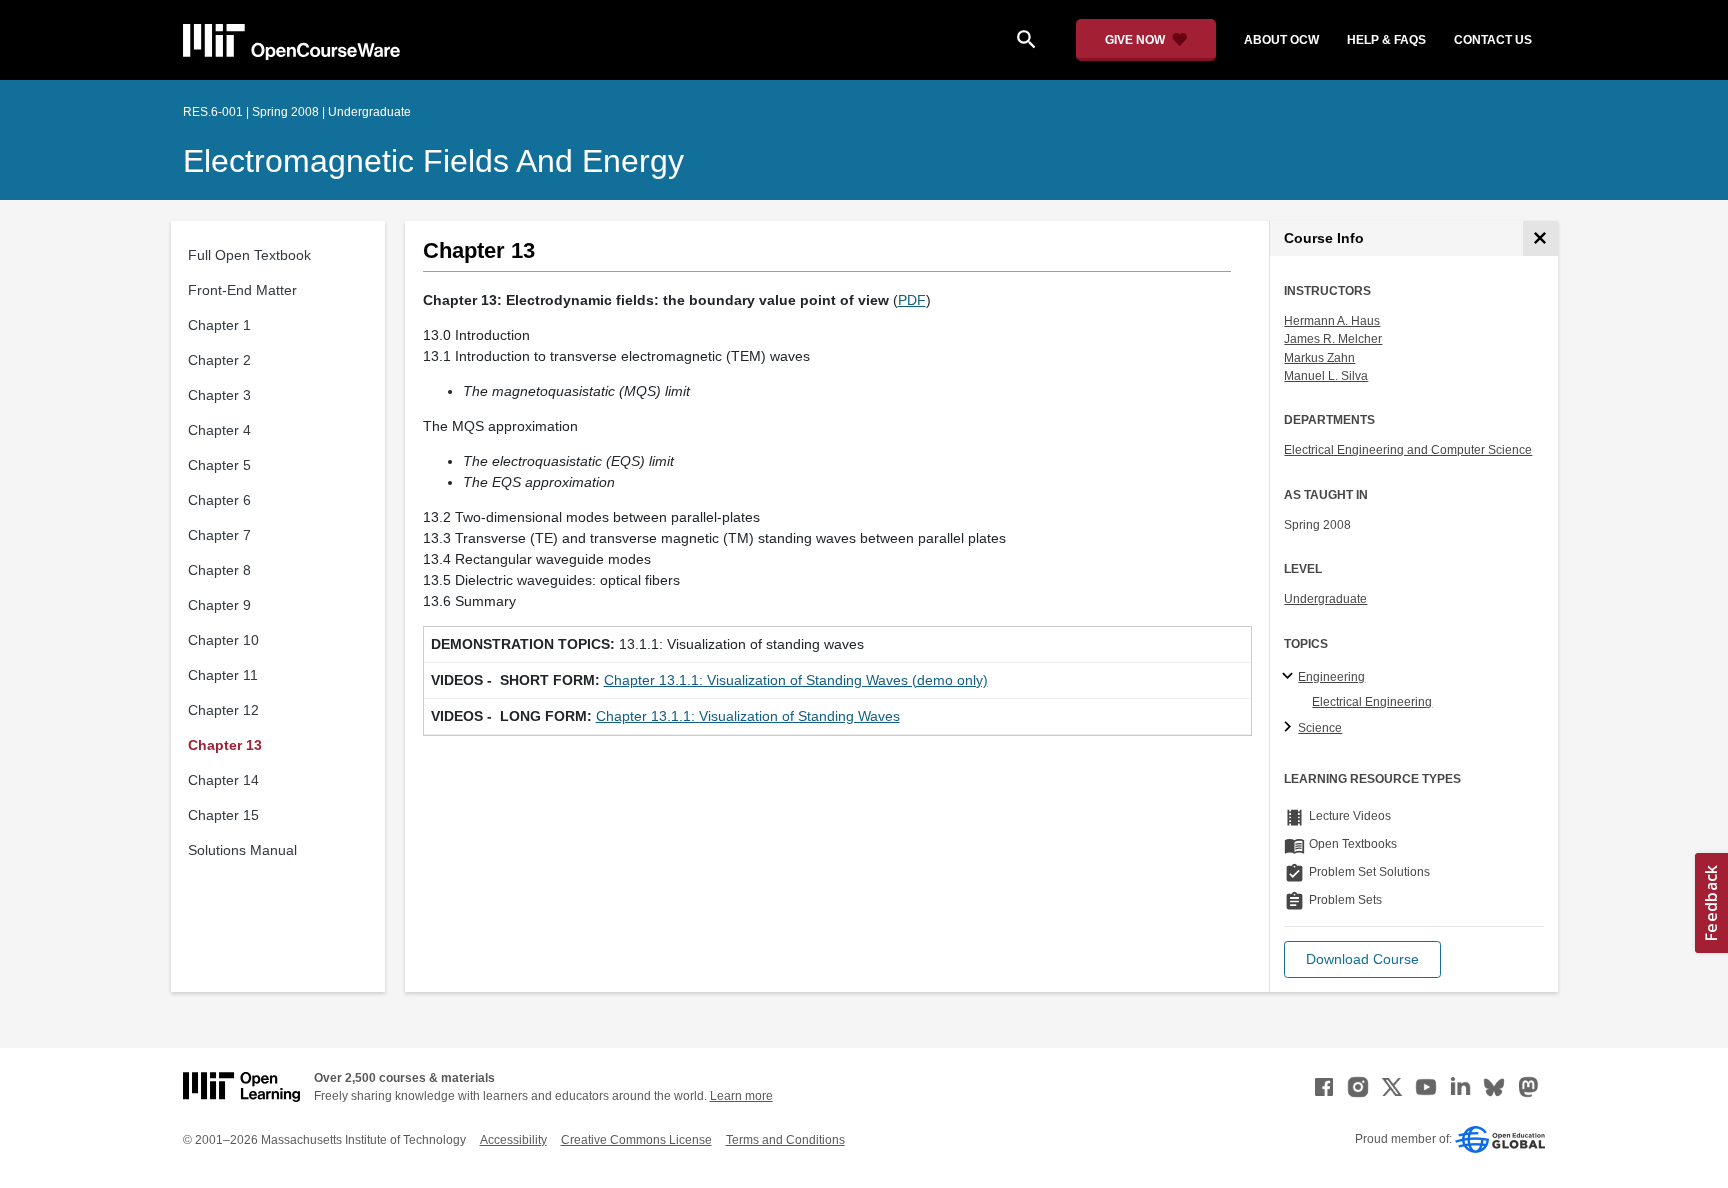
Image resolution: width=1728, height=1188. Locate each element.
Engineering (1331, 677)
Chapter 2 (219, 360)
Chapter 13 (225, 745)
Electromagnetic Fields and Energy (433, 161)
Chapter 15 (223, 815)
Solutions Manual (242, 850)
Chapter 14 (223, 780)
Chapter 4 (219, 430)
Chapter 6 (219, 500)
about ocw (1281, 40)
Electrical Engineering (1372, 702)
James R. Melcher (1333, 339)
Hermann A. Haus (1332, 321)
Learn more (741, 1096)
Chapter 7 (219, 535)
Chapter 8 (219, 570)
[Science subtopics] (1290, 728)
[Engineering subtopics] (1290, 677)
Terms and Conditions (785, 1140)
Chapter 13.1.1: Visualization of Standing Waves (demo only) (796, 680)
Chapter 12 (223, 710)
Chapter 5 (219, 465)
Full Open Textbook (249, 255)
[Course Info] (1540, 238)
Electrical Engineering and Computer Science (1408, 450)
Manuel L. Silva (1326, 376)
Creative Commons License (636, 1140)
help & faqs (1386, 40)
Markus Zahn (1319, 358)
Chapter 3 (219, 395)
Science (1320, 728)
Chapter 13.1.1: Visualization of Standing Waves (748, 716)
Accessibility (513, 1140)
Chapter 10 (223, 640)
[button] (1362, 959)
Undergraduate (1325, 599)
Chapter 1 (219, 325)
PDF (912, 300)
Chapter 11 (223, 675)
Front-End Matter (242, 290)
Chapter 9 (219, 605)
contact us (1493, 40)
